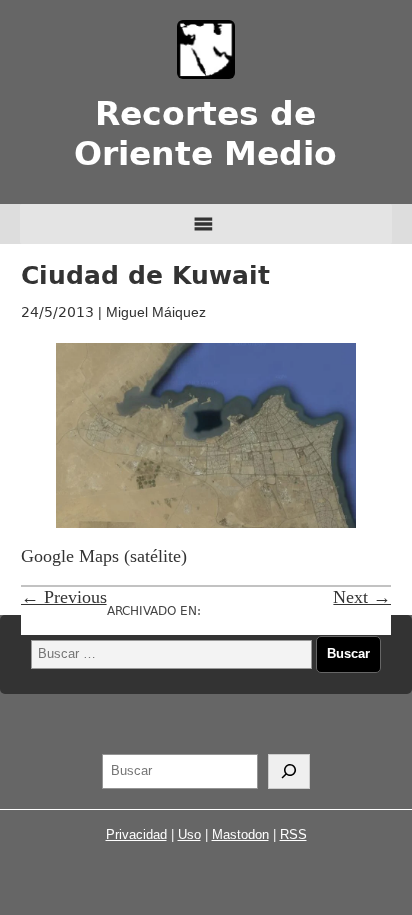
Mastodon (240, 834)
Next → (362, 597)
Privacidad (136, 834)
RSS (293, 834)
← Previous (64, 597)
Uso (189, 834)
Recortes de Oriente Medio (205, 133)
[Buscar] (289, 772)
